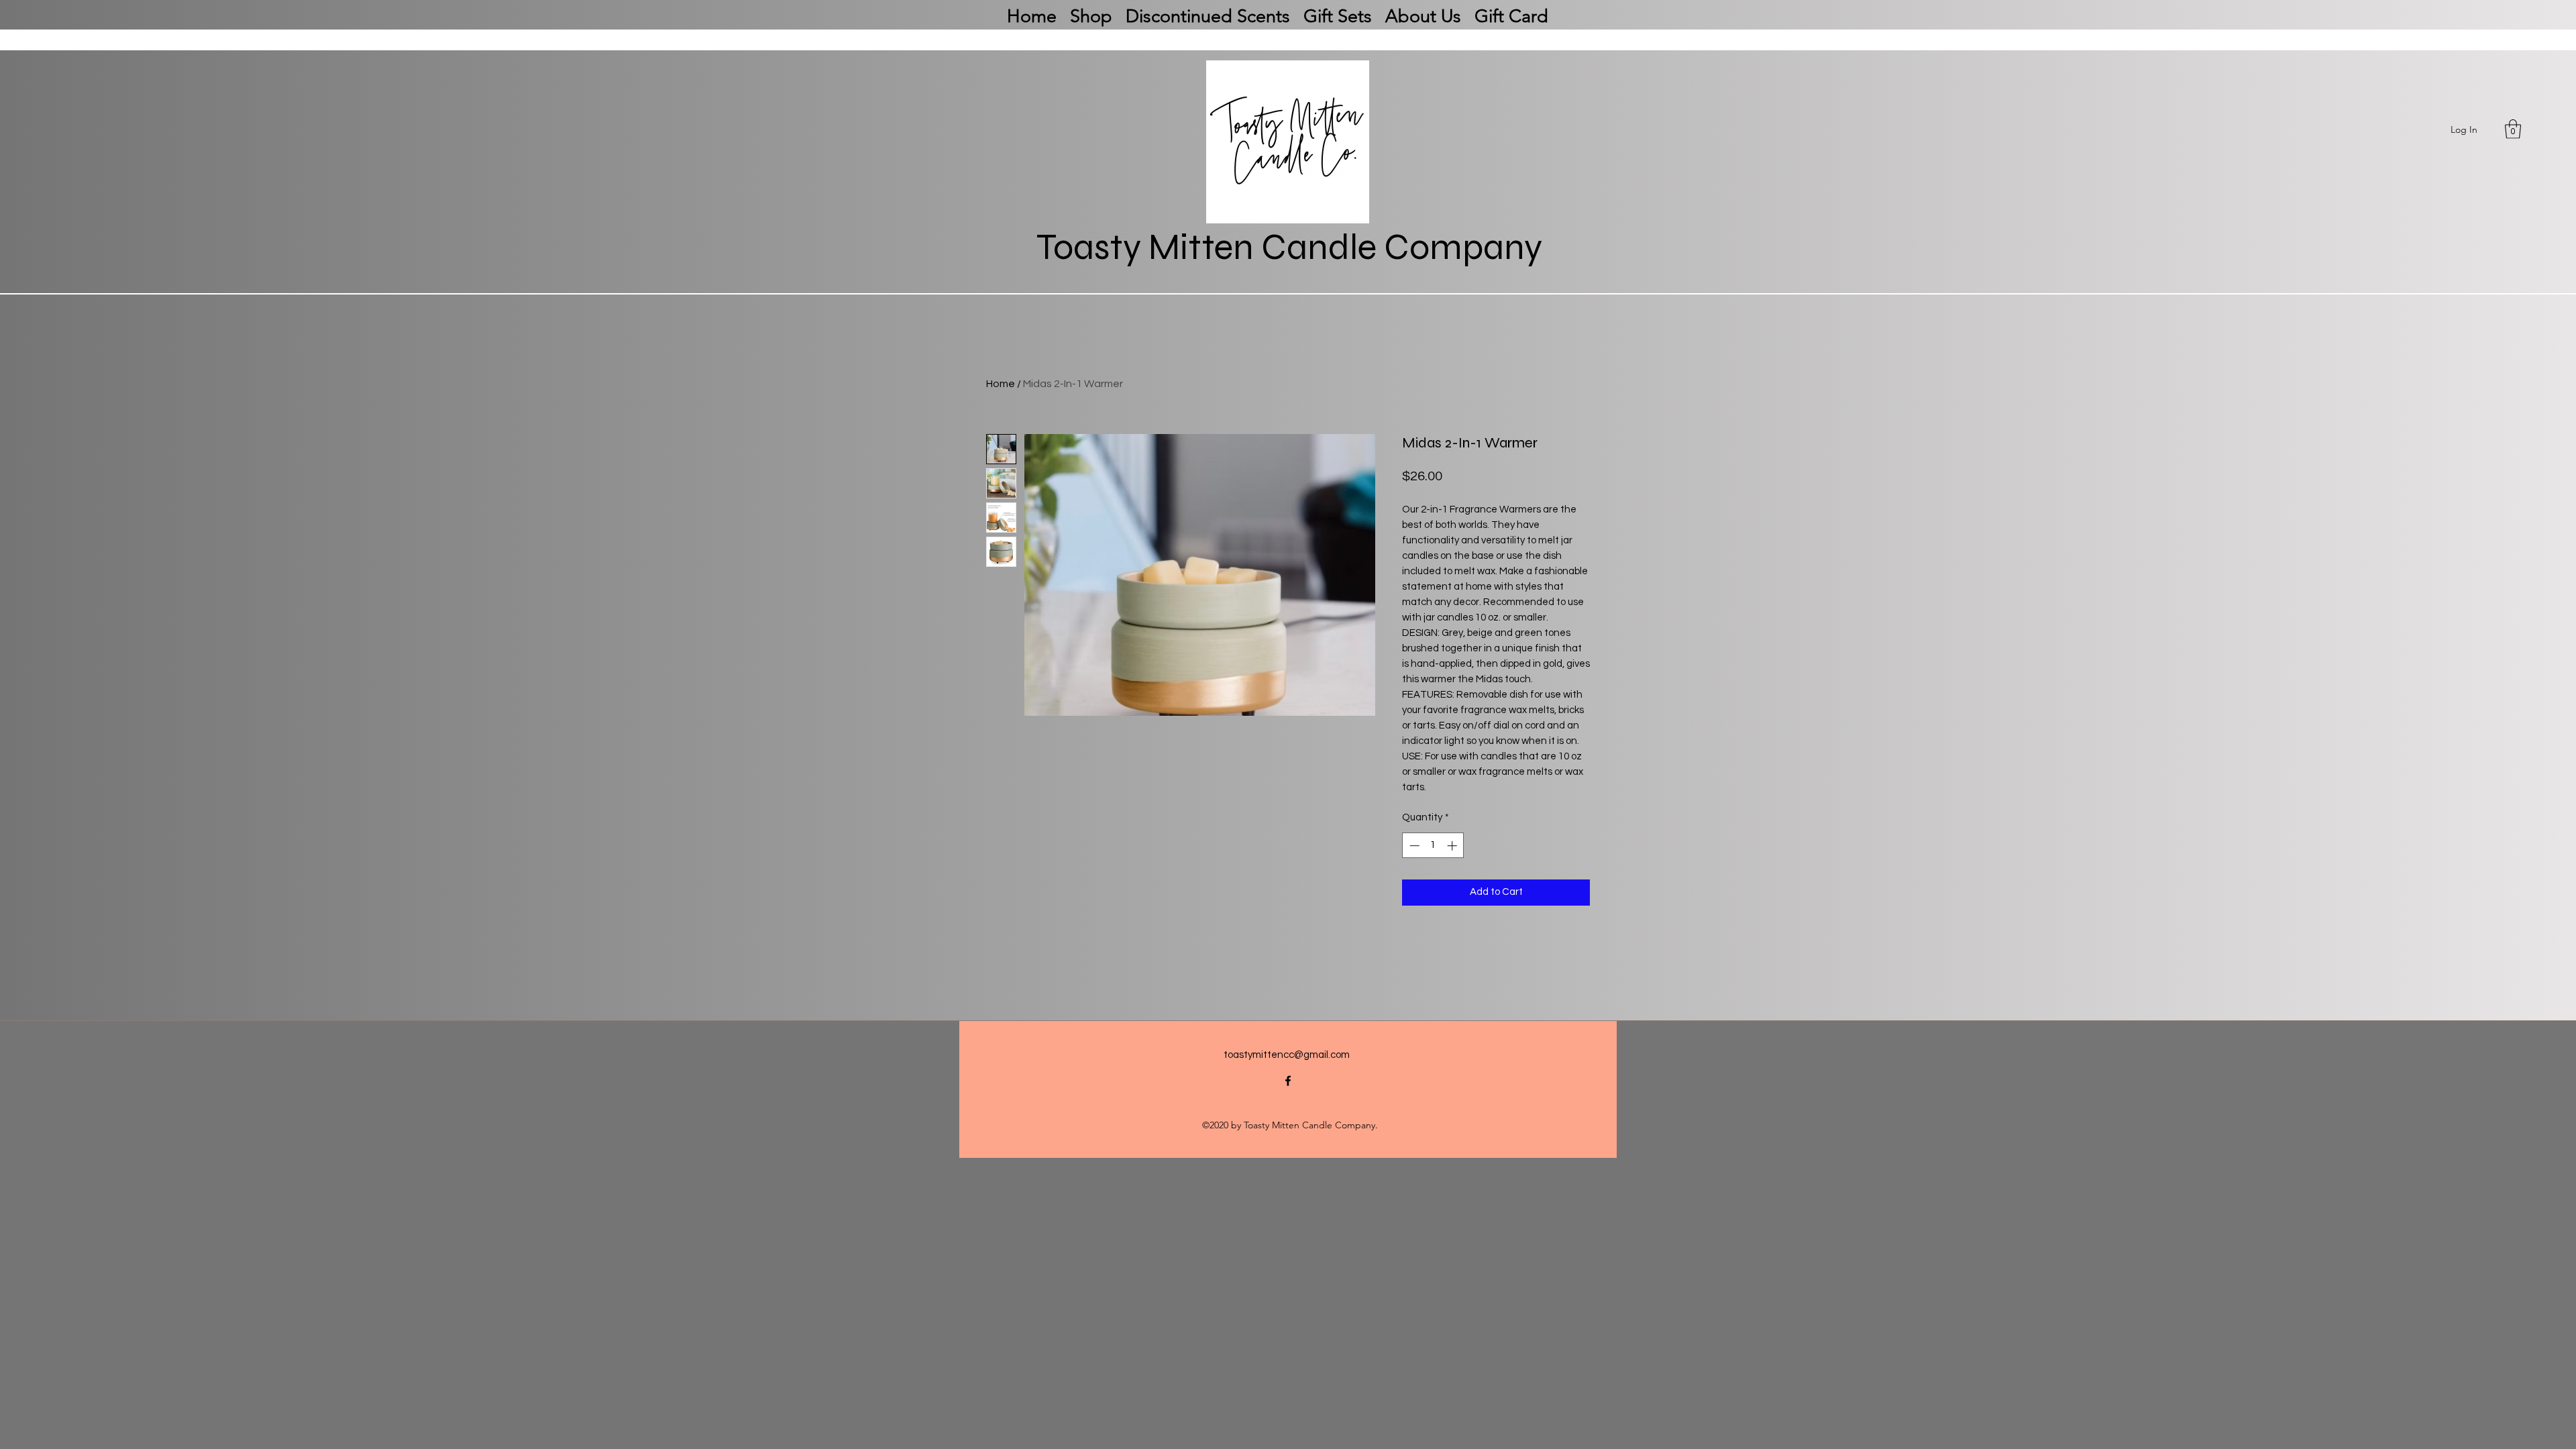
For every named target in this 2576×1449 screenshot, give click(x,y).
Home (1001, 384)
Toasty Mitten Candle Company (1289, 247)
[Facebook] (1288, 1081)
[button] (2513, 129)
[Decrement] (1413, 846)
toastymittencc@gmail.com (1287, 1055)
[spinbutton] (1433, 846)
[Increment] (1453, 846)
